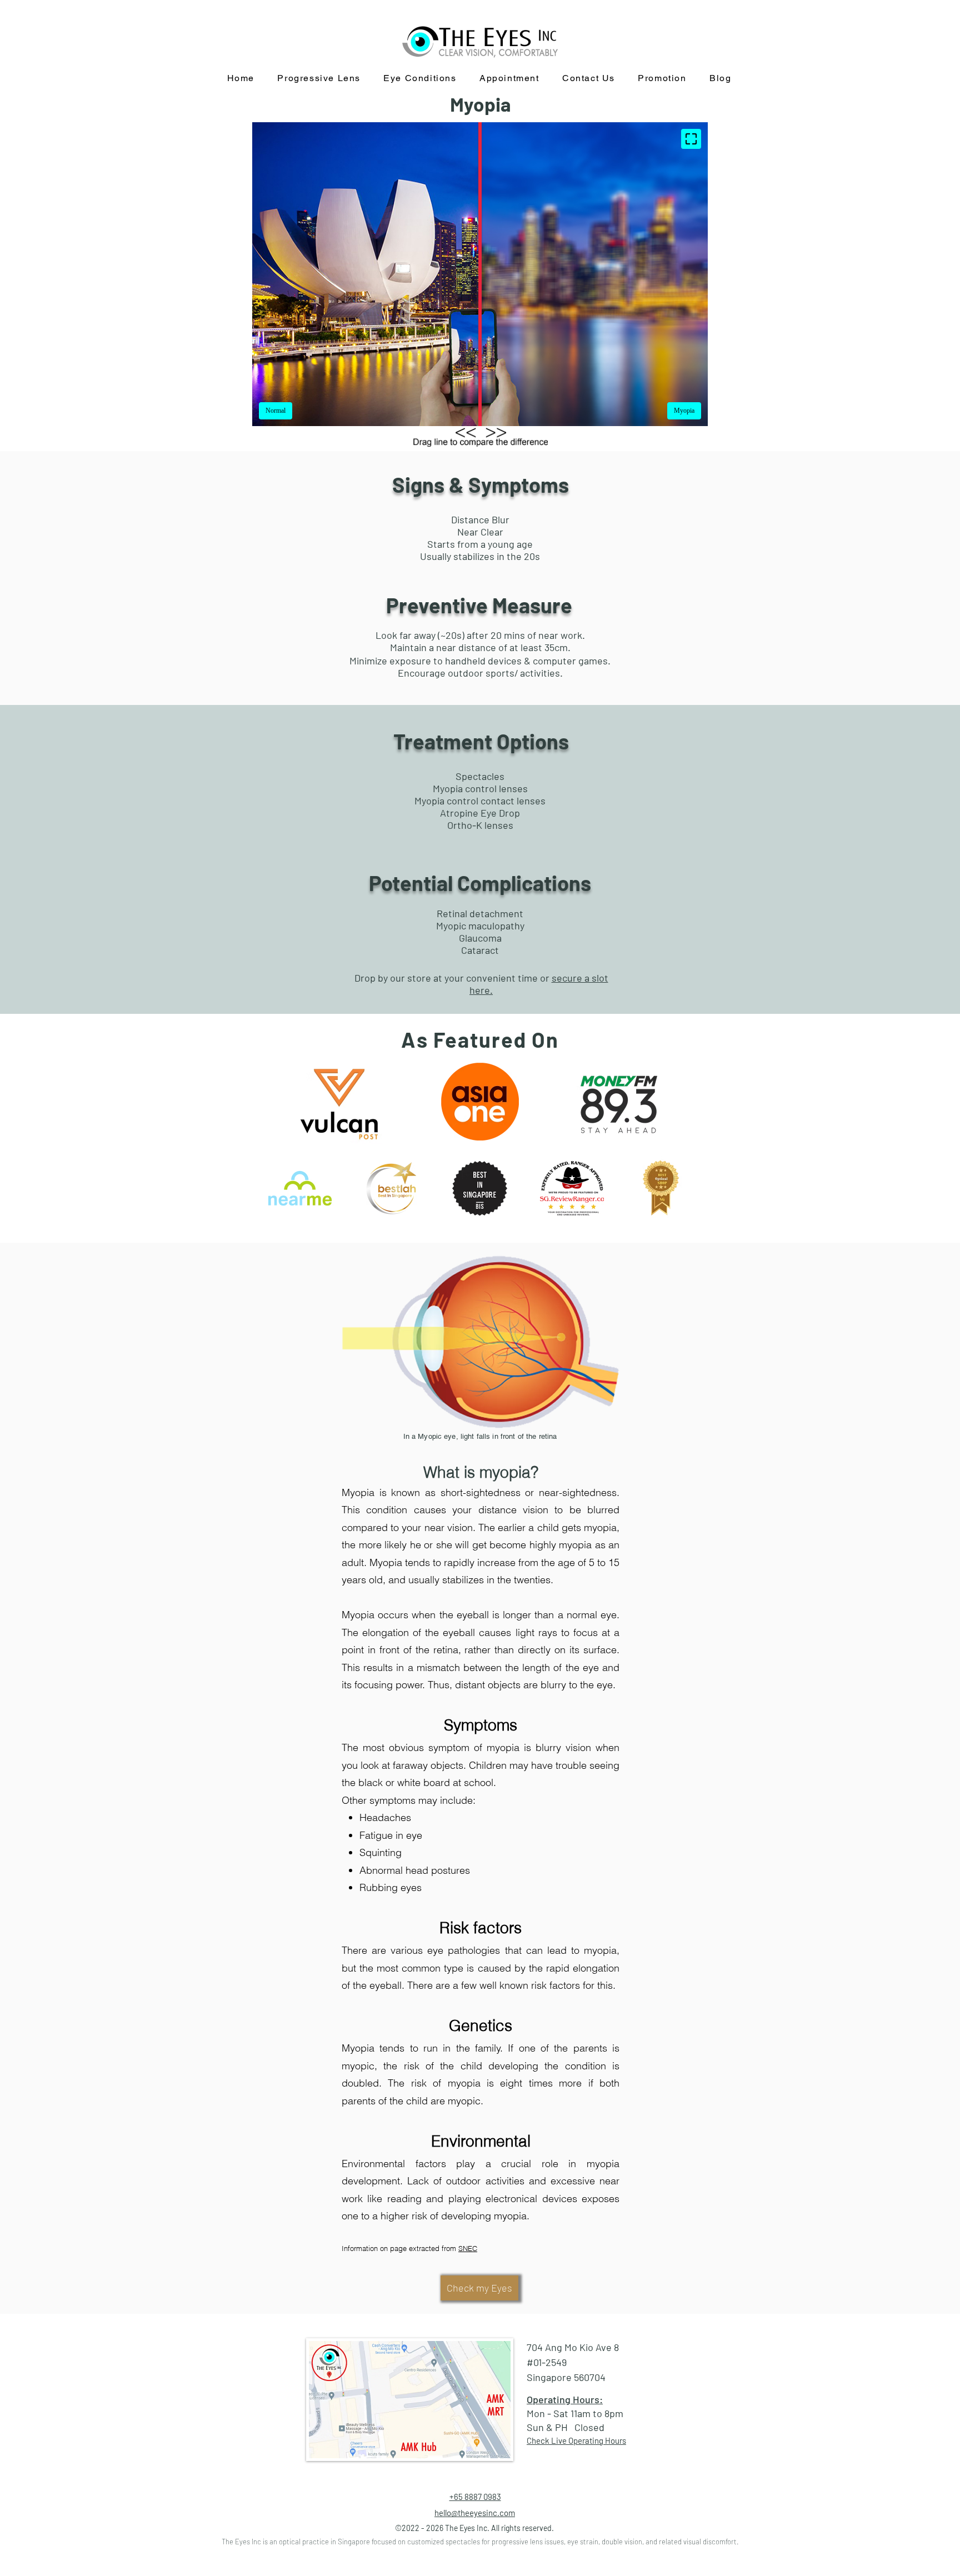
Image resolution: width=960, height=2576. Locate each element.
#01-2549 (547, 2362)
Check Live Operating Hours (576, 2440)
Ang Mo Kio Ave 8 (583, 2347)
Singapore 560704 (566, 2377)
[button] (420, 79)
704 (536, 2347)
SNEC (468, 2248)
